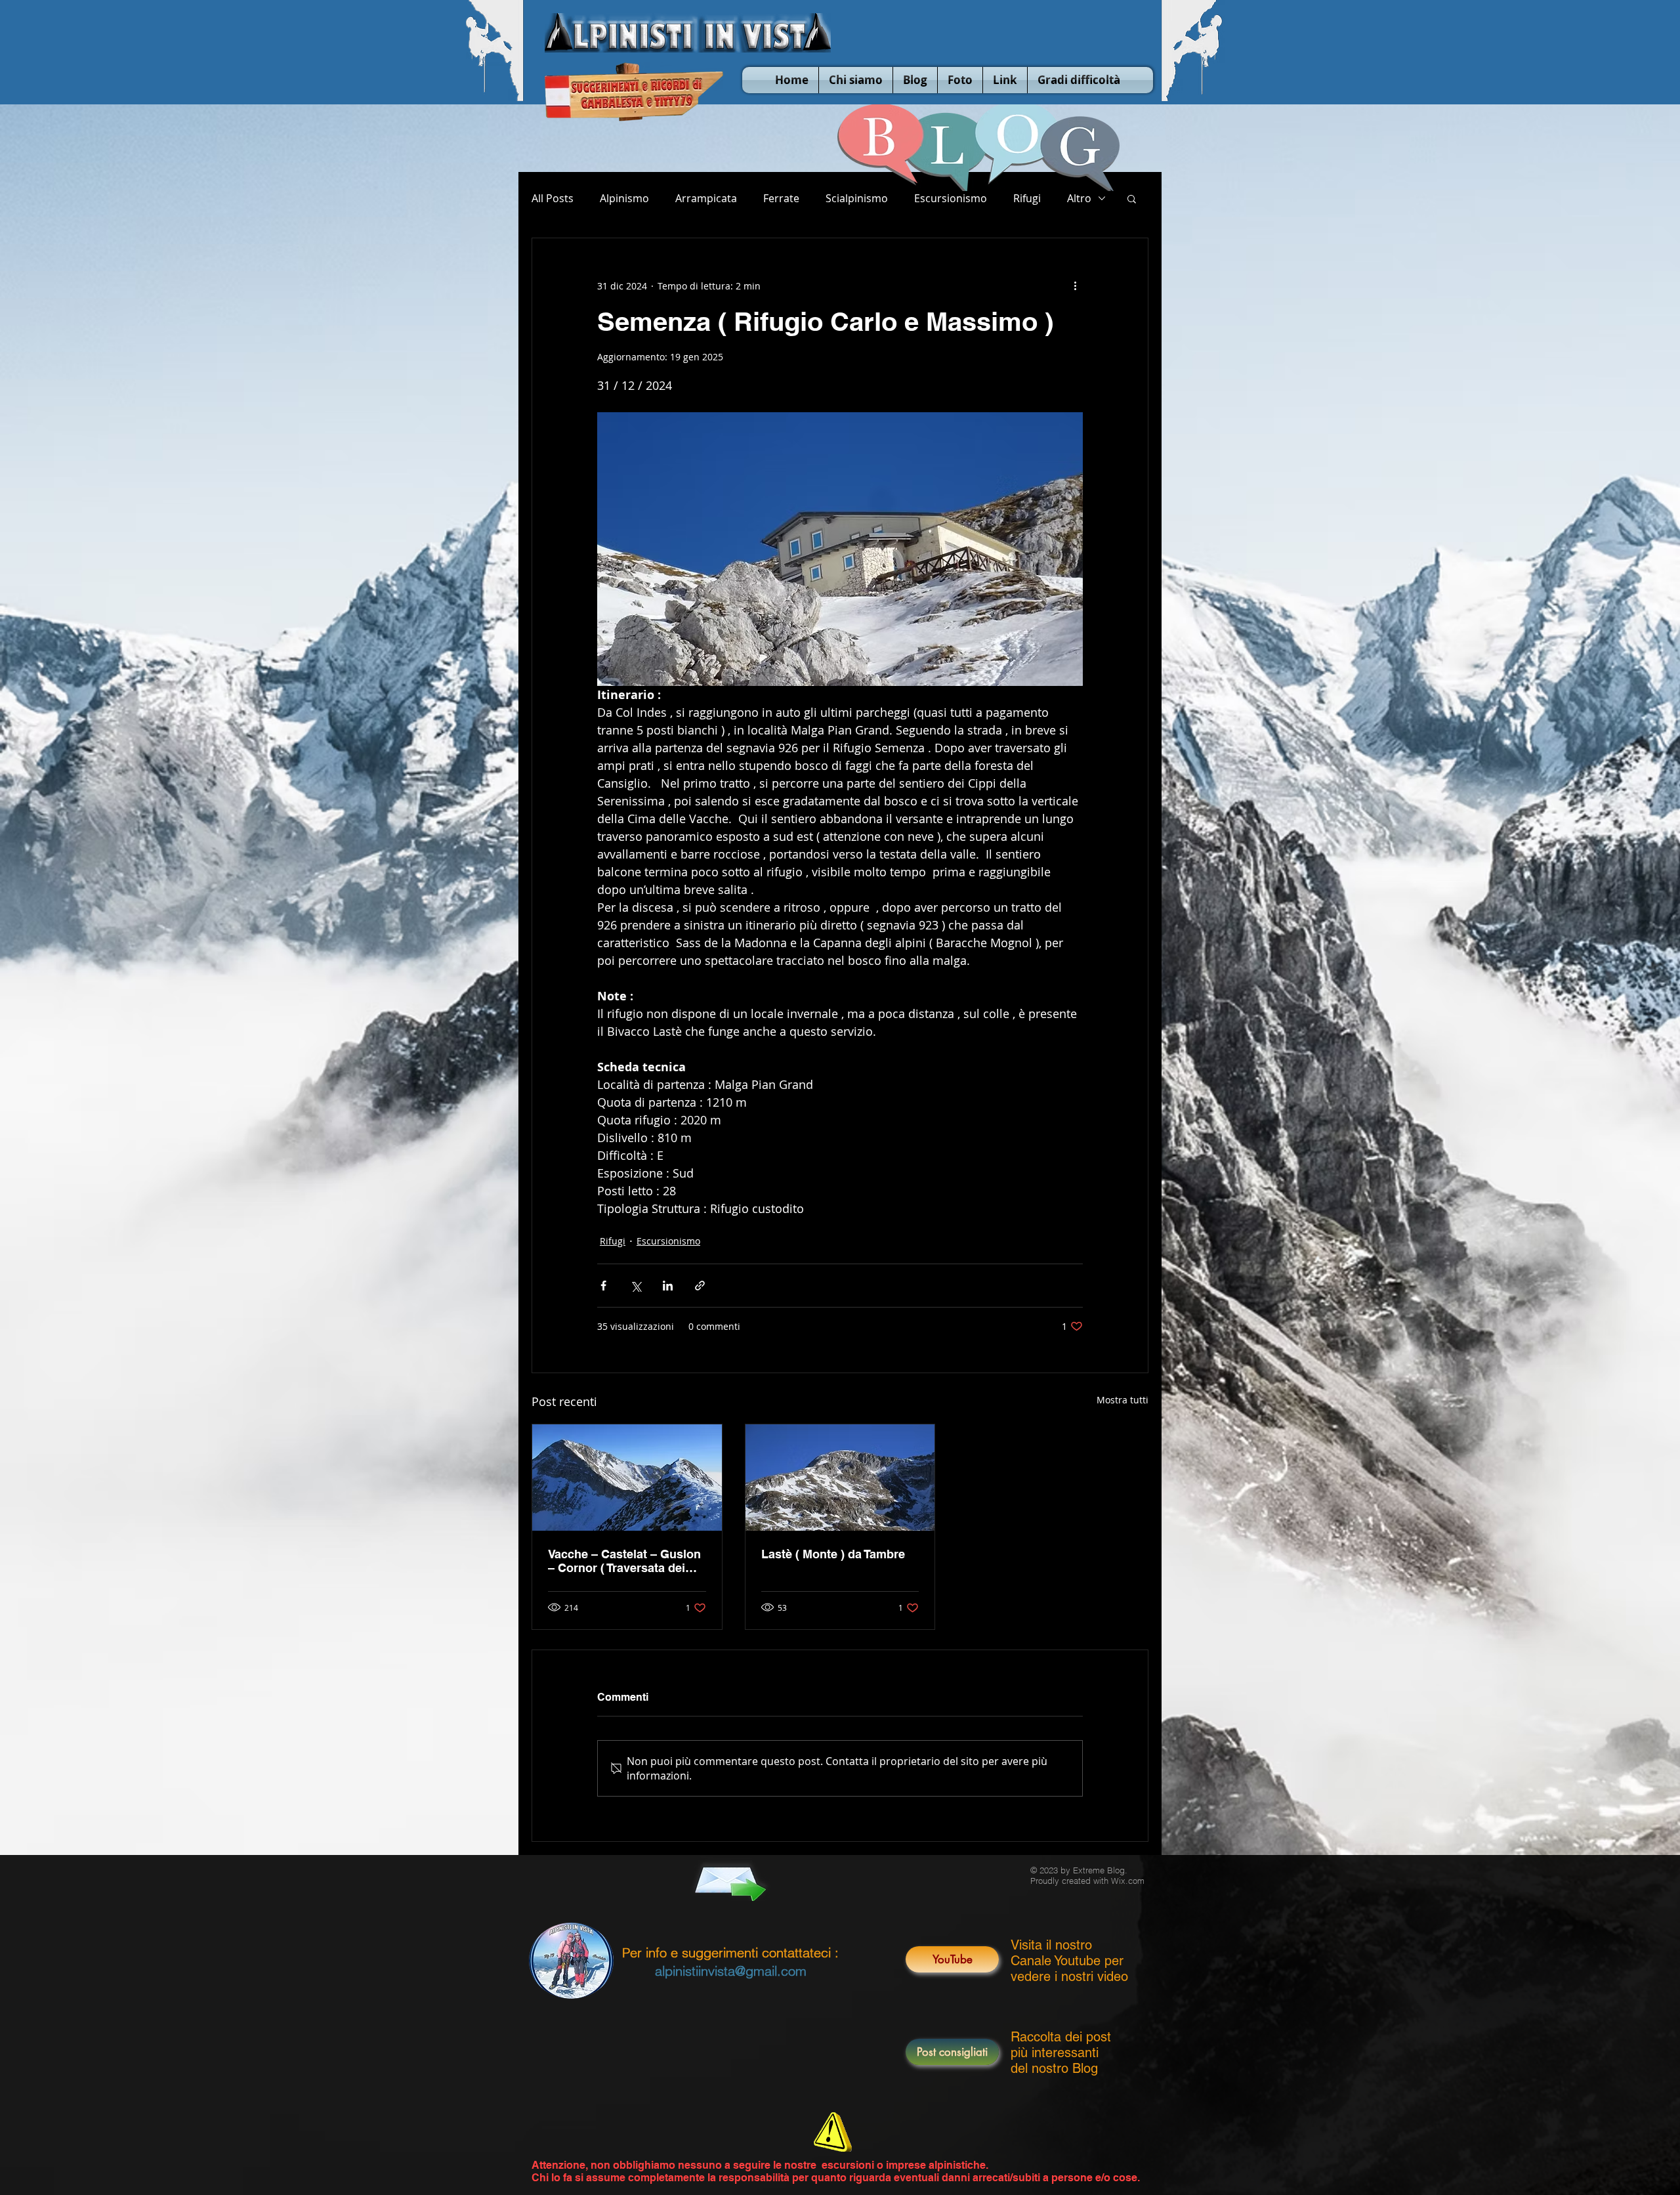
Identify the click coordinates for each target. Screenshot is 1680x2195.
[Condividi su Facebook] (603, 1286)
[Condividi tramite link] (700, 1286)
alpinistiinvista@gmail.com (731, 1971)
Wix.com (1128, 1881)
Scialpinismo (857, 198)
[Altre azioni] (1075, 286)
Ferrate (781, 198)
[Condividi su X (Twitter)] (636, 1286)
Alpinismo (624, 198)
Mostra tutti (1123, 1400)
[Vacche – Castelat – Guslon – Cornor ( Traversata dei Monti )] (627, 1478)
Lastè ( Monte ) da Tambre (833, 1554)
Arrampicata (706, 198)
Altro (1079, 198)
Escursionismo (951, 198)
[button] (1132, 198)
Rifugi (1027, 198)
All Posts (553, 198)
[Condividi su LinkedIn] (668, 1286)
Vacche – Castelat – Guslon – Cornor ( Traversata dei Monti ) (624, 1561)
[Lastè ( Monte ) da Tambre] (840, 1478)
